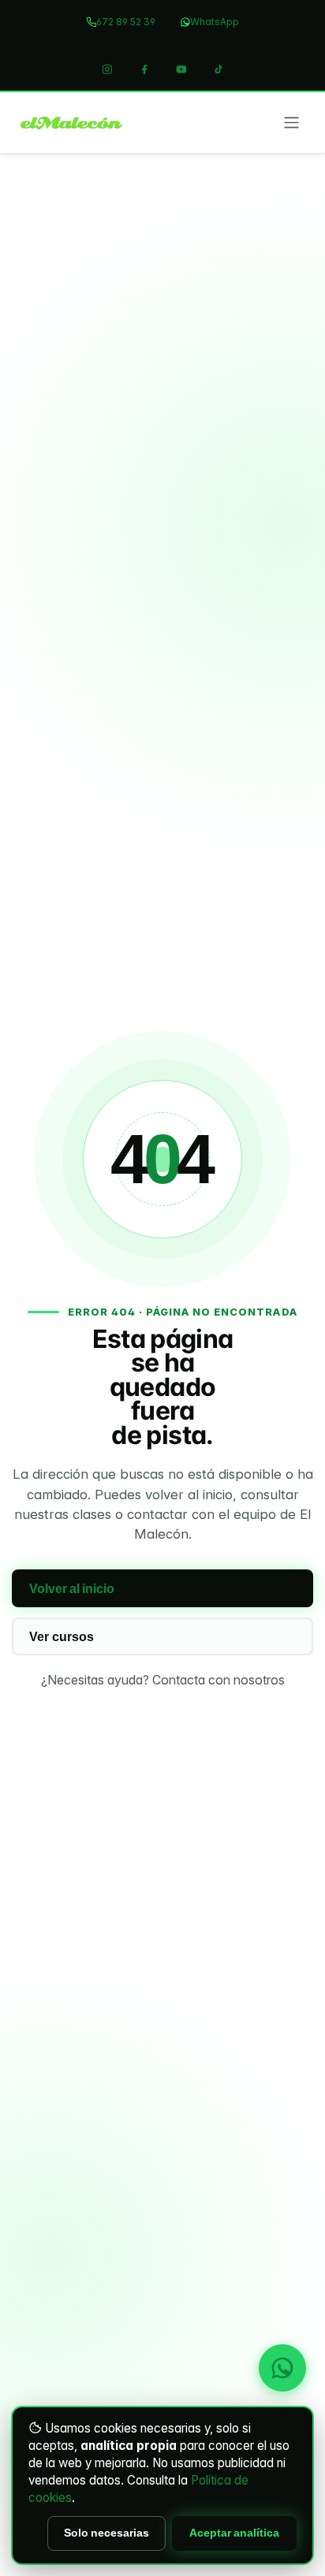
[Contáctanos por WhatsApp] (282, 2368)
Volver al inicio (72, 1589)
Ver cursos (62, 1637)
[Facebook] (144, 69)
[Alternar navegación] (291, 122)
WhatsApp (215, 22)
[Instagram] (107, 69)
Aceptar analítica (234, 2533)
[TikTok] (219, 69)
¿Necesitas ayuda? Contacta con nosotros (163, 1680)
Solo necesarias (106, 2533)
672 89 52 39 (126, 22)
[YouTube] (181, 69)
